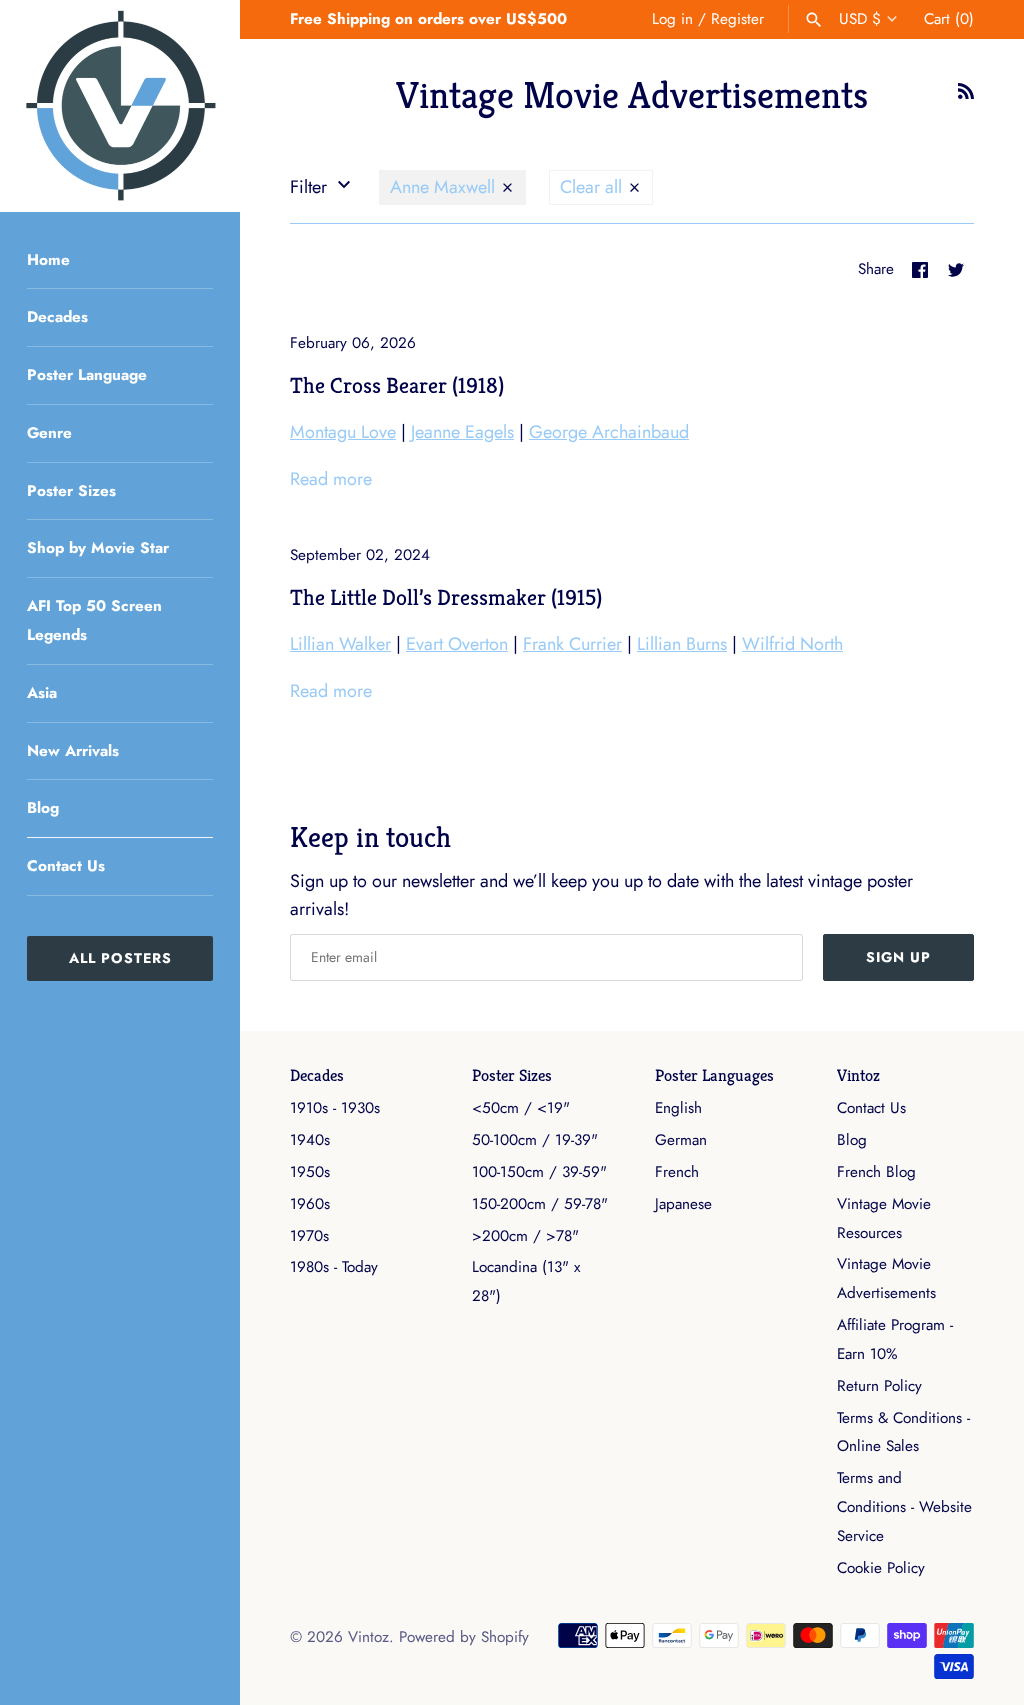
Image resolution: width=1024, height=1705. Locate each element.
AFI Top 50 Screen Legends (94, 620)
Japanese (683, 1204)
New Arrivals (73, 751)
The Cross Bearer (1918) (397, 385)
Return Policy (879, 1386)
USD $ (860, 19)
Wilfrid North (792, 644)
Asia (42, 693)
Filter (311, 187)
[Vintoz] (120, 106)
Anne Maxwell (445, 187)
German (681, 1140)
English (678, 1108)
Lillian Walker (340, 644)
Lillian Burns (682, 644)
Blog (43, 808)
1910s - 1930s (335, 1108)
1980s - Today (334, 1267)
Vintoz (858, 1075)
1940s (310, 1140)
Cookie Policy (881, 1568)
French (677, 1172)
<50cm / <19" (521, 1108)
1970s (309, 1236)
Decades (57, 317)
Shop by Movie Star (98, 548)
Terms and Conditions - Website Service (904, 1507)
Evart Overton (457, 644)
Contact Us (66, 866)
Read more (331, 479)
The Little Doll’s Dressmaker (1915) (446, 597)
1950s (310, 1172)
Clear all (593, 187)
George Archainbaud (609, 432)
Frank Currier (572, 644)
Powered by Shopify (464, 1637)
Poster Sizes (71, 491)
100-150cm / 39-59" (539, 1172)
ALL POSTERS (120, 958)
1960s (310, 1204)
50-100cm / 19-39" (535, 1140)
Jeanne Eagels (462, 432)
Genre (49, 433)
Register (737, 19)
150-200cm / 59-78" (540, 1204)
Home (48, 260)
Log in (672, 19)
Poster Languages (714, 1075)
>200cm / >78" (525, 1236)
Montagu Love (343, 432)
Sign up (898, 957)
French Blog (876, 1172)
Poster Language (87, 375)
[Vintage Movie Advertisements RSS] (966, 97)
